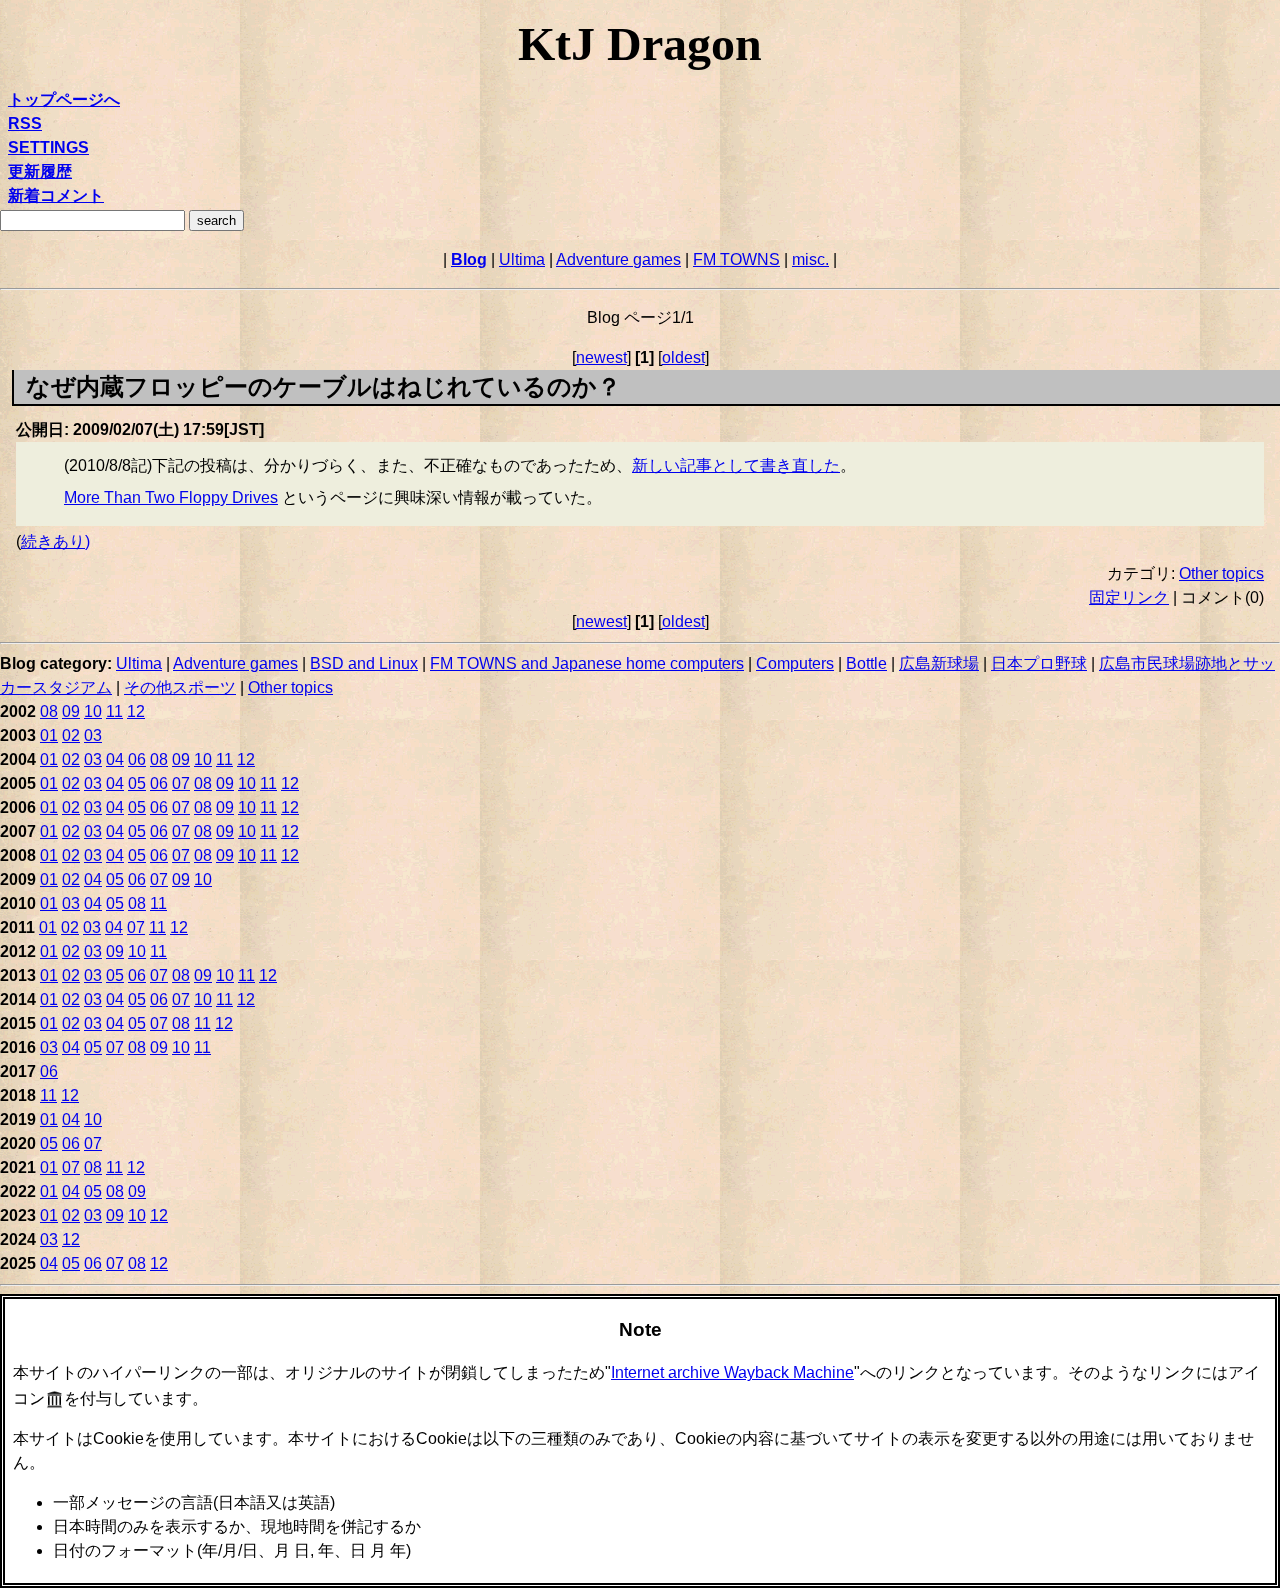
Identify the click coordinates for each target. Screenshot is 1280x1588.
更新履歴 (40, 171)
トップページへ (64, 99)
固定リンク (1129, 597)
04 (115, 759)
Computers (795, 663)
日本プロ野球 (1039, 663)
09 (71, 711)
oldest (683, 357)
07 (181, 783)
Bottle (866, 663)
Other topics (1221, 573)
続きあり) (55, 541)
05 (137, 783)
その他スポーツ (180, 687)
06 (137, 759)
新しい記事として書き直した (736, 465)
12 (136, 711)
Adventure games (618, 259)
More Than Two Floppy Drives (171, 497)
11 (114, 711)
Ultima (522, 259)
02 (71, 735)
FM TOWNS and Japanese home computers (587, 663)
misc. (810, 259)
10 (93, 711)
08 (49, 711)
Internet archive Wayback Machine (732, 1372)
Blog (469, 259)
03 (93, 735)
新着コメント (56, 195)
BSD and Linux (364, 663)
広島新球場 (939, 663)
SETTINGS (48, 147)
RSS (25, 123)
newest (601, 357)
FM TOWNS (736, 259)
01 (49, 735)
